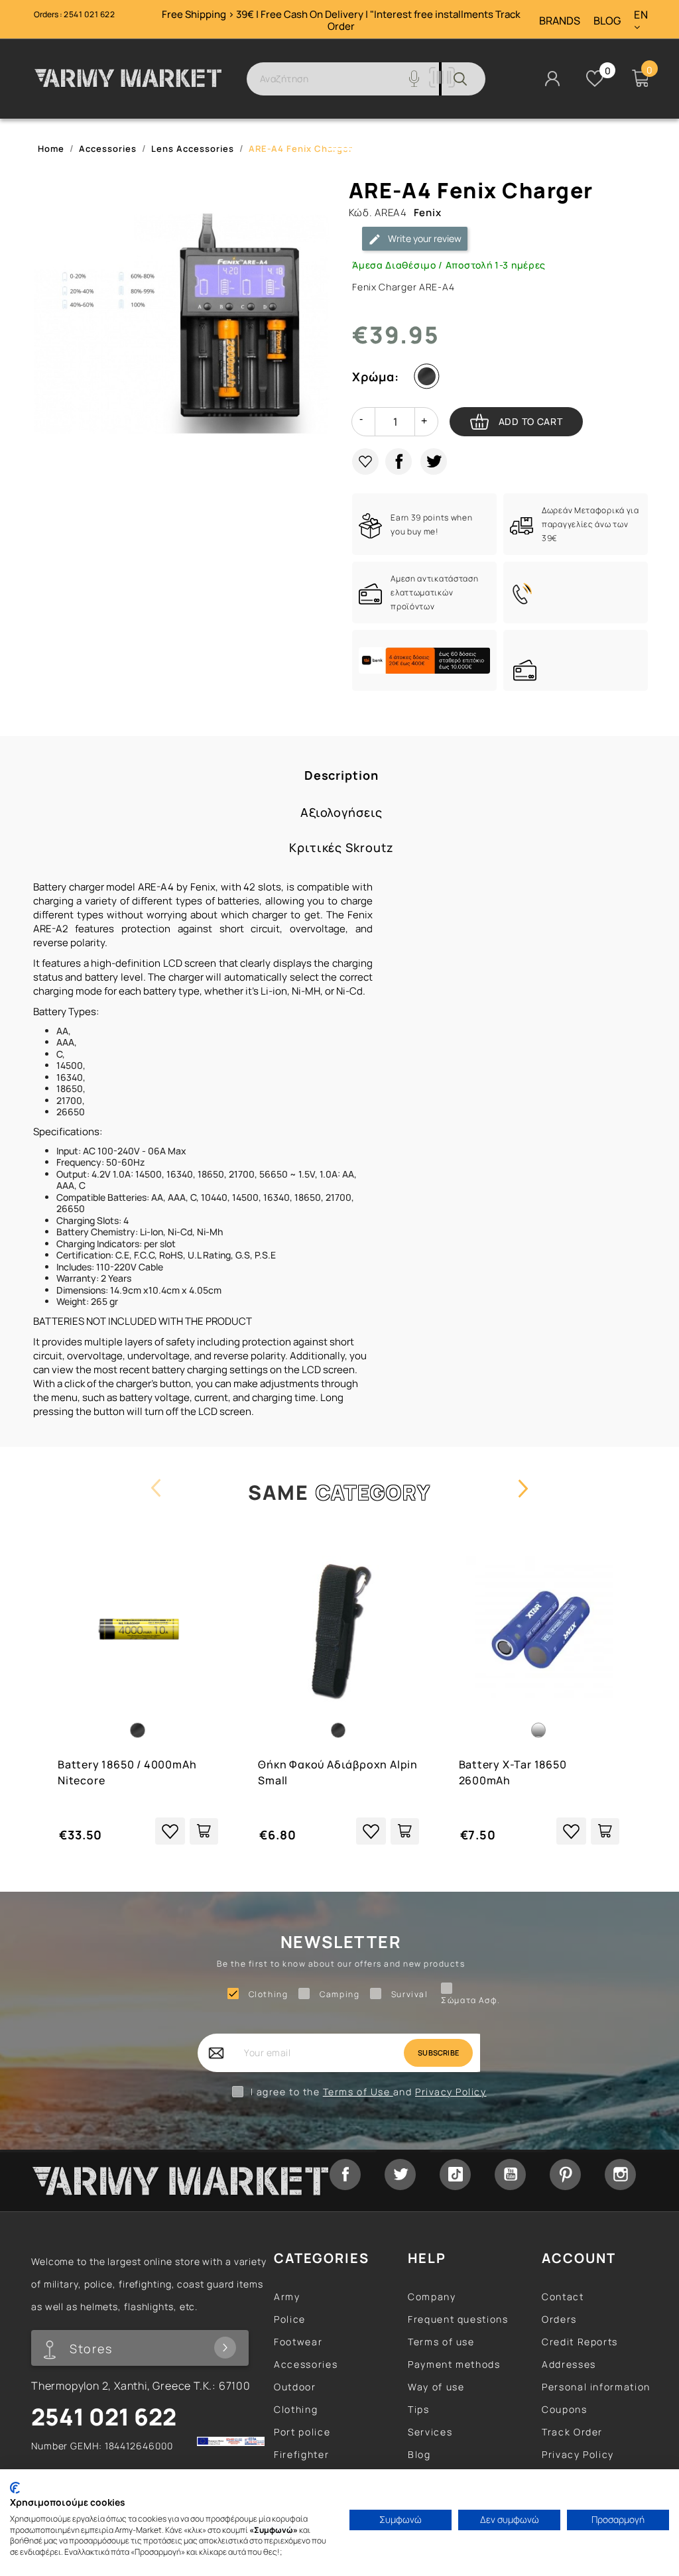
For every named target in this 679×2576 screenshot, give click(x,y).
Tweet (434, 461)
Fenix (428, 213)
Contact (563, 2297)
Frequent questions (458, 2319)
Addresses (569, 2364)
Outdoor (295, 2387)
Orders (559, 2319)
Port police (302, 2432)
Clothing (296, 2409)
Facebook (345, 2175)
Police (290, 2319)
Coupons (564, 2409)
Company (432, 2297)
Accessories (306, 2364)
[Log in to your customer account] (552, 77)
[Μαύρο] (430, 379)
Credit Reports (580, 2342)
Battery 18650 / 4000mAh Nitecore (127, 1772)
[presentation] (156, 1501)
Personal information (596, 2387)
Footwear (298, 2342)
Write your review (424, 238)
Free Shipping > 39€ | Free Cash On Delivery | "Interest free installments (329, 14)
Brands (560, 21)
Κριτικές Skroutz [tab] (341, 848)
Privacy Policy (451, 2092)
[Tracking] (442, 84)
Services (430, 2432)
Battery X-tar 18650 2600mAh (513, 1772)
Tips (419, 2409)
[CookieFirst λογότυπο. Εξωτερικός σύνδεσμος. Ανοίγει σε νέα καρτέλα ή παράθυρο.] (15, 2488)
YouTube (510, 2175)
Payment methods (454, 2364)
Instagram (620, 2175)
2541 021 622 (89, 14)
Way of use (436, 2387)
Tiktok (455, 2175)
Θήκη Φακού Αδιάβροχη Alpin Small (338, 1772)
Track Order (572, 2432)
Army (287, 2297)
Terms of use (441, 2342)
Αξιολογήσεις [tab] (341, 813)
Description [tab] (341, 775)
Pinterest (565, 2175)
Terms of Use (358, 2092)
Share (399, 461)
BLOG (607, 21)
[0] (595, 78)
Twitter (400, 2175)
